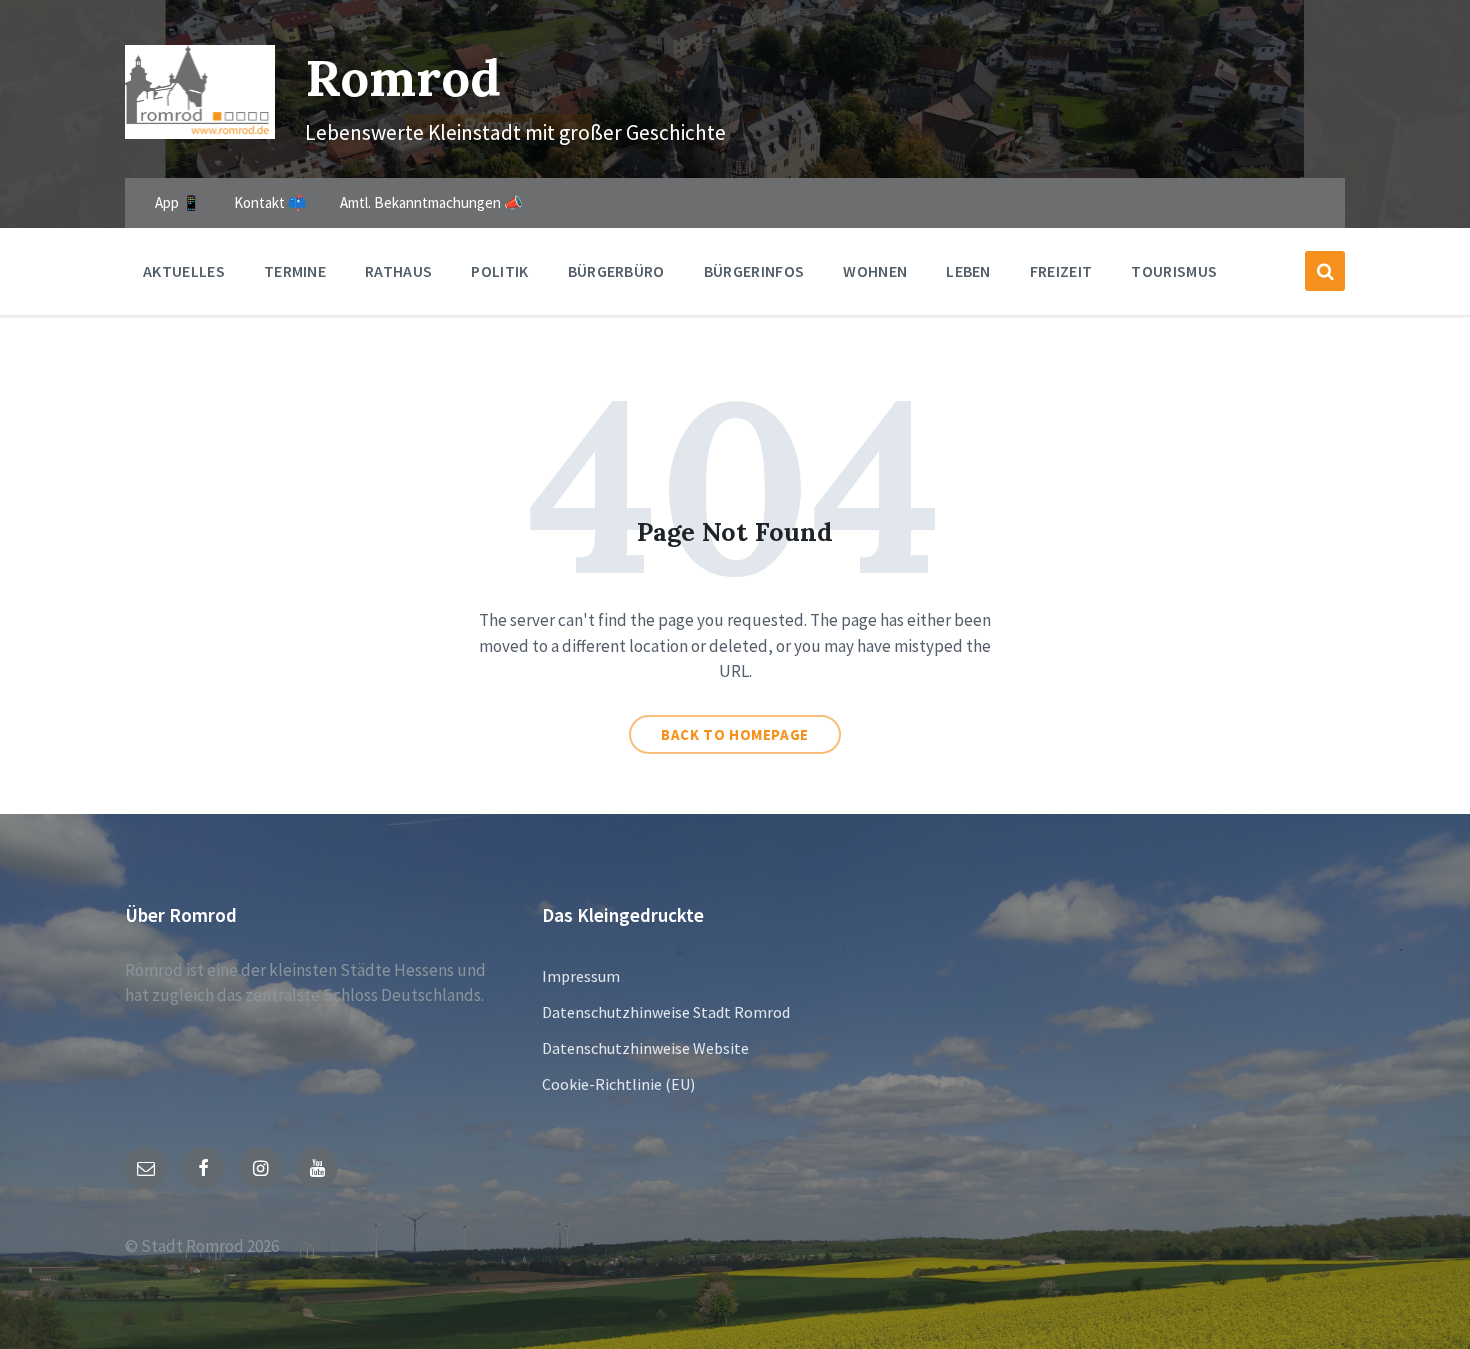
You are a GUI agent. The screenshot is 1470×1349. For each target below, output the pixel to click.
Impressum (581, 976)
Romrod (403, 77)
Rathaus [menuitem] (398, 271)
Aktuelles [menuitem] (184, 271)
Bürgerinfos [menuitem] (754, 271)
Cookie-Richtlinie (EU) (618, 1084)
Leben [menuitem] (968, 271)
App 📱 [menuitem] (178, 202)
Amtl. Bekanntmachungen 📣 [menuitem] (431, 202)
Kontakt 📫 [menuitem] (270, 202)
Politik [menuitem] (499, 271)
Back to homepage (735, 734)
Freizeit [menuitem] (1061, 271)
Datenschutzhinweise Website (645, 1048)
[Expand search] (1325, 271)
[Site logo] (200, 133)
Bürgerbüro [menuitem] (616, 271)
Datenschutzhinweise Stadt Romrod (666, 1012)
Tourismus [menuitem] (1174, 271)
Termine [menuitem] (295, 271)
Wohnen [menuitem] (875, 271)
